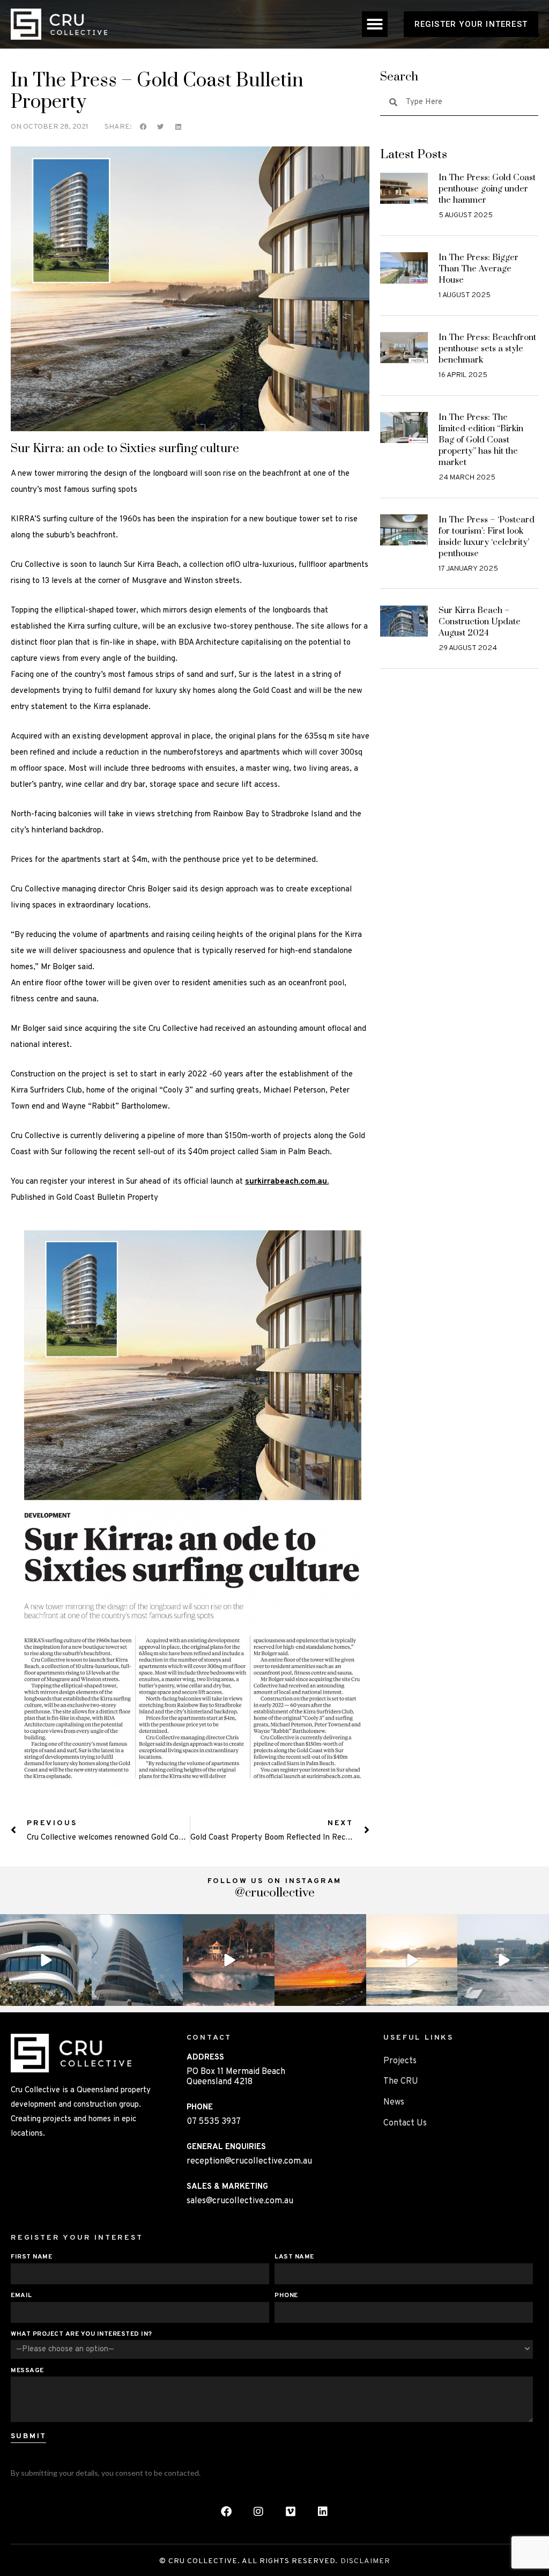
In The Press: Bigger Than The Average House (478, 269)
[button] (375, 24)
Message (27, 2371)
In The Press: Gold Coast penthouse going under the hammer (487, 189)
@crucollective (275, 1893)
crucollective (45, 1924)
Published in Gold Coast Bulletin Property (84, 1198)
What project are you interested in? (81, 2334)
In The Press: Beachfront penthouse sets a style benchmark (487, 349)
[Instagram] (82, 1996)
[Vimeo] (291, 2512)
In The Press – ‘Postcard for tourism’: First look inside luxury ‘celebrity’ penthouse (487, 537)
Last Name (294, 2257)
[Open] (46, 1960)
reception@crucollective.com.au (249, 2161)
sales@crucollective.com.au (240, 2201)
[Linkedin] (323, 2512)
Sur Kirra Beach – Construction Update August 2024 (480, 622)
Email (21, 2296)
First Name (31, 2257)
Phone (286, 2296)
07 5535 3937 (214, 2122)
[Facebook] (226, 2512)
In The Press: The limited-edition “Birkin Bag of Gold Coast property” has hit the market (481, 440)
